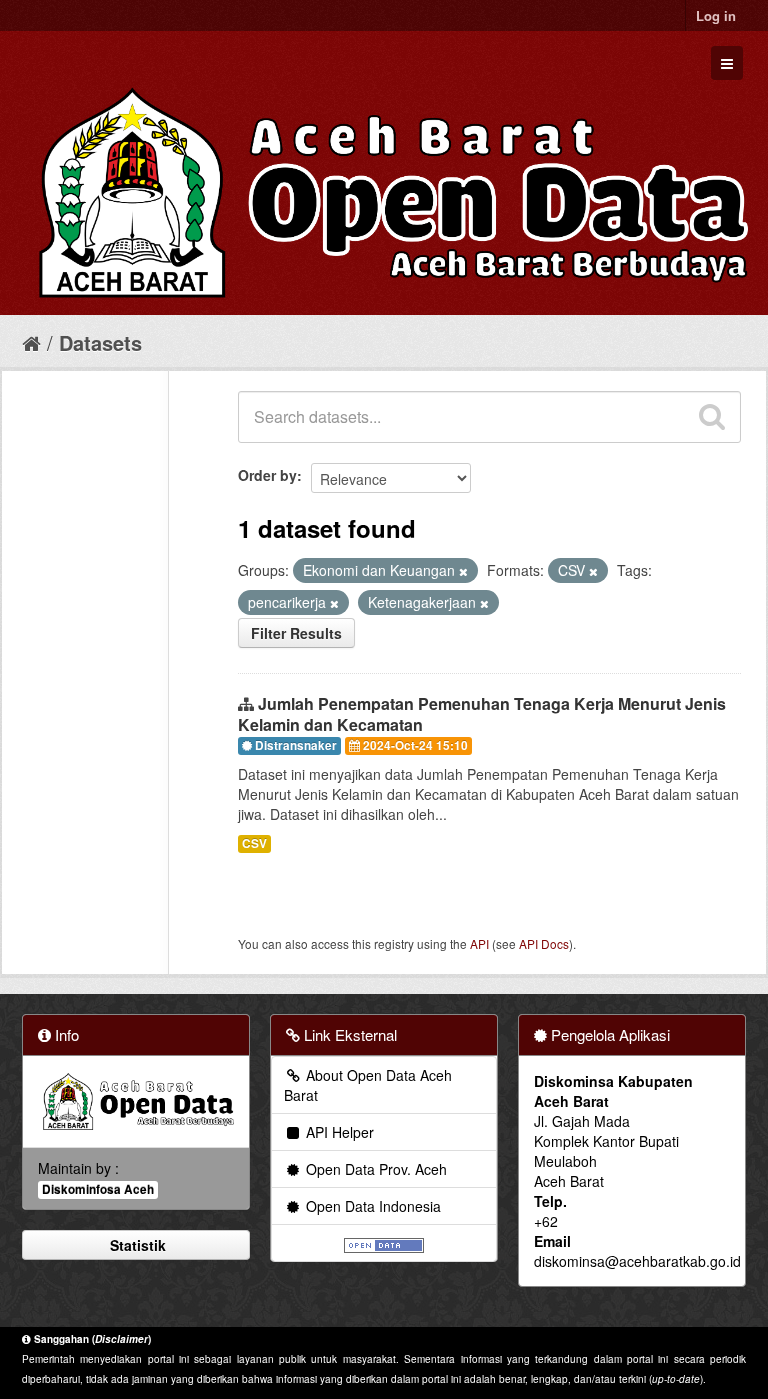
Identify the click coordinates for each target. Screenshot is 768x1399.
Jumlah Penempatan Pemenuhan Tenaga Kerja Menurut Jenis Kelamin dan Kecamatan (482, 714)
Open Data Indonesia (371, 1206)
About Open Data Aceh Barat (368, 1085)
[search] (712, 417)
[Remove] (463, 571)
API (479, 943)
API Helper (338, 1132)
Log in (716, 15)
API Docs (544, 943)
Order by (267, 475)
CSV (254, 843)
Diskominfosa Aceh (98, 1189)
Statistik (136, 1245)
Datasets (100, 342)
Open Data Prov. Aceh (374, 1169)
